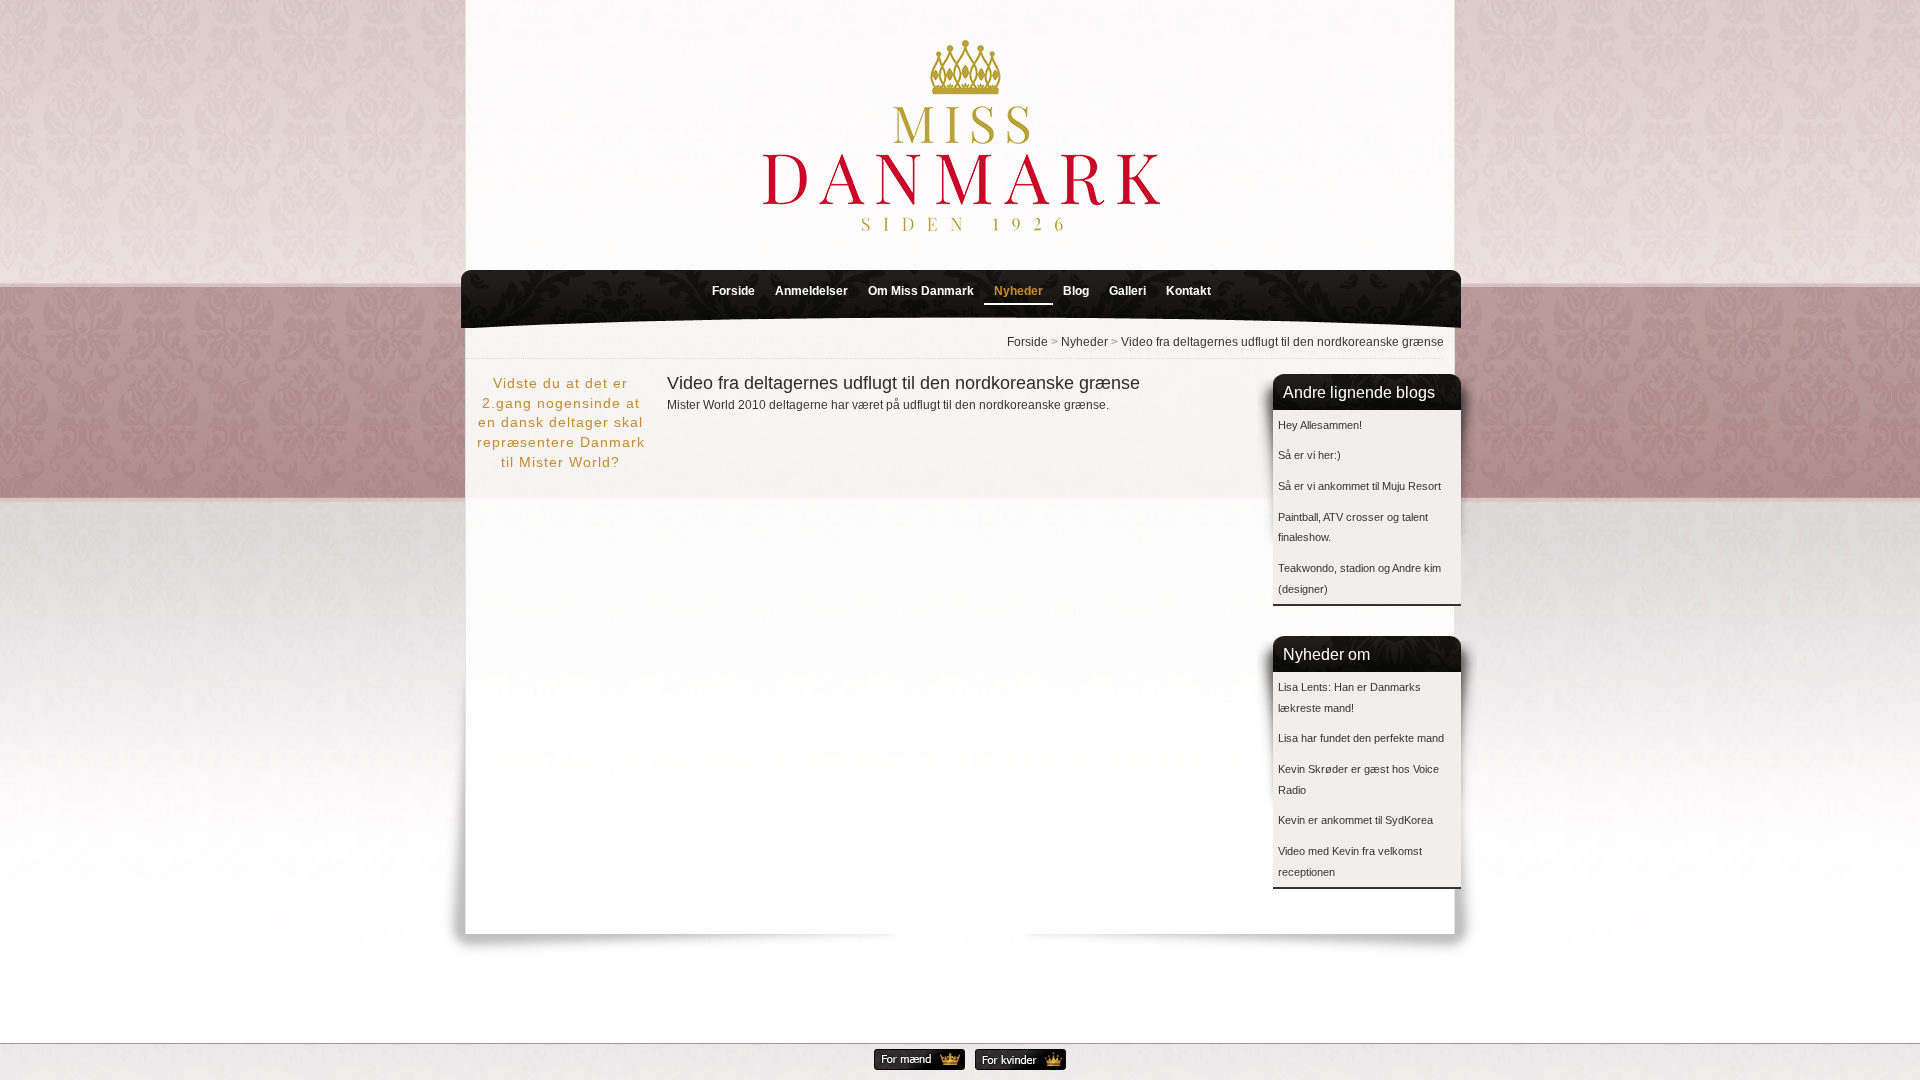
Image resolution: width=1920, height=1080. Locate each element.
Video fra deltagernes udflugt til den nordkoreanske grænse (1282, 342)
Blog (1076, 291)
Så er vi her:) (1309, 455)
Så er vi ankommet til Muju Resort (1359, 486)
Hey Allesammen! (1320, 425)
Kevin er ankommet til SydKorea (1355, 820)
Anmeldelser (811, 291)
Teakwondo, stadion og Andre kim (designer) (1359, 578)
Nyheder (1018, 291)
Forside (733, 291)
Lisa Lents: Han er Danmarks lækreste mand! (1349, 697)
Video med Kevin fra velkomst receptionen (1350, 861)
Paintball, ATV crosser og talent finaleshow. (1353, 527)
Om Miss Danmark (921, 291)
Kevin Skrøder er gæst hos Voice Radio (1358, 779)
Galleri (1127, 291)
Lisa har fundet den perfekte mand (1361, 738)
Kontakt (1188, 291)
